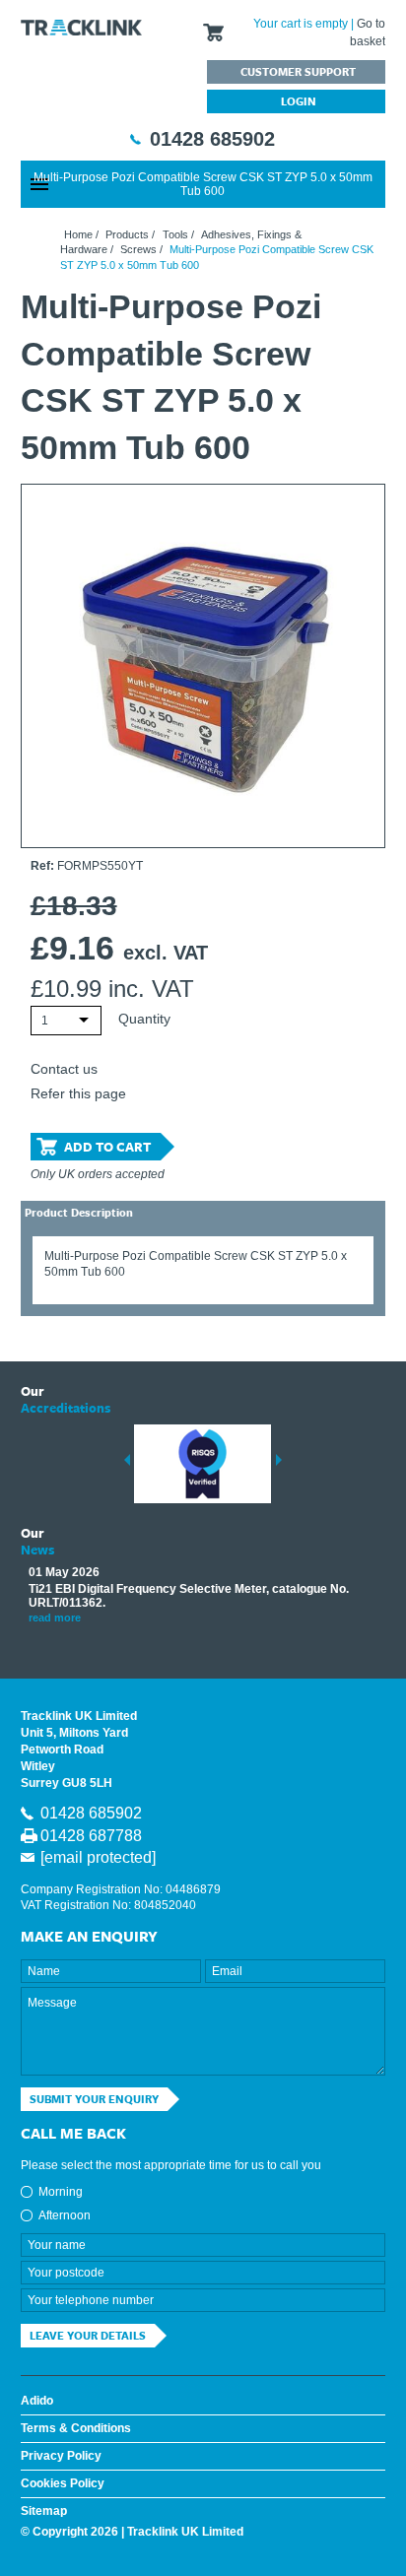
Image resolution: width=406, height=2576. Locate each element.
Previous (127, 1460)
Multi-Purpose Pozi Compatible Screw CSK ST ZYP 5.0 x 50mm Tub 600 (203, 184)
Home (78, 234)
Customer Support (298, 71)
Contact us (64, 1069)
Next (279, 1460)
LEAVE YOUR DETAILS (88, 2335)
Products (127, 234)
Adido (37, 2401)
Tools (175, 234)
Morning (61, 2192)
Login (299, 101)
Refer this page (78, 1093)
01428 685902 (212, 139)
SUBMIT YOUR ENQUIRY (94, 2099)
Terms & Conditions (76, 2428)
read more (55, 1618)
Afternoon (65, 2215)
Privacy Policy (61, 2456)
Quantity (144, 1019)
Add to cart (107, 1147)
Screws (138, 249)
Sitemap (44, 2511)
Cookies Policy (63, 2483)
